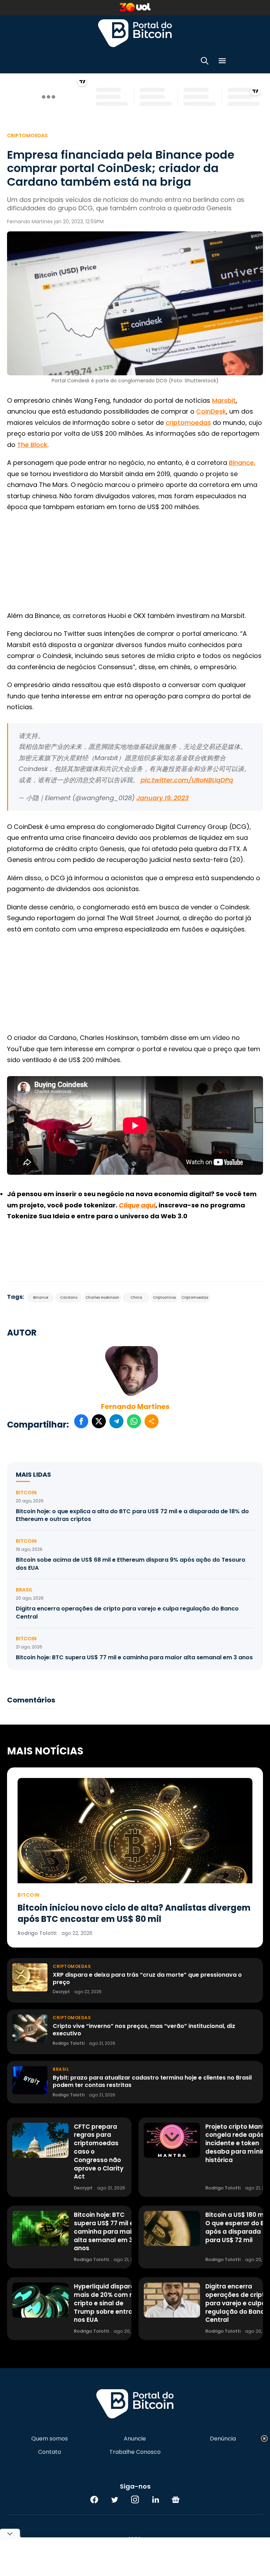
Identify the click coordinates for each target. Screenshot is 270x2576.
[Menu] (222, 62)
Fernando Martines (135, 1406)
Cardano (69, 1297)
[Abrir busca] (205, 62)
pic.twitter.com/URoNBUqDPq (187, 780)
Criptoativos (164, 1297)
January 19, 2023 (163, 798)
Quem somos (50, 2439)
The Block (32, 445)
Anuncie (135, 2439)
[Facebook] (94, 2499)
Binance (41, 1297)
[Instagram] (135, 2499)
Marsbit (224, 400)
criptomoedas (188, 423)
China (136, 1297)
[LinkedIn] (155, 2499)
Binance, (242, 463)
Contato (50, 2452)
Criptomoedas (27, 136)
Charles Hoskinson (102, 1297)
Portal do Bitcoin (135, 33)
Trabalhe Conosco (135, 2452)
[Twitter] (115, 2499)
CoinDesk (211, 411)
